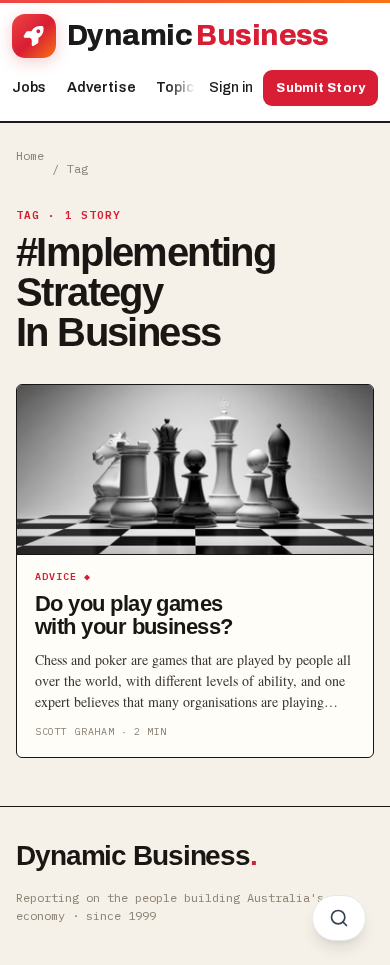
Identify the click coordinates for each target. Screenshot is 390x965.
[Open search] (339, 918)
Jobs (29, 87)
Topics (184, 87)
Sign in (231, 87)
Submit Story (320, 88)
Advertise (101, 87)
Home (30, 155)
